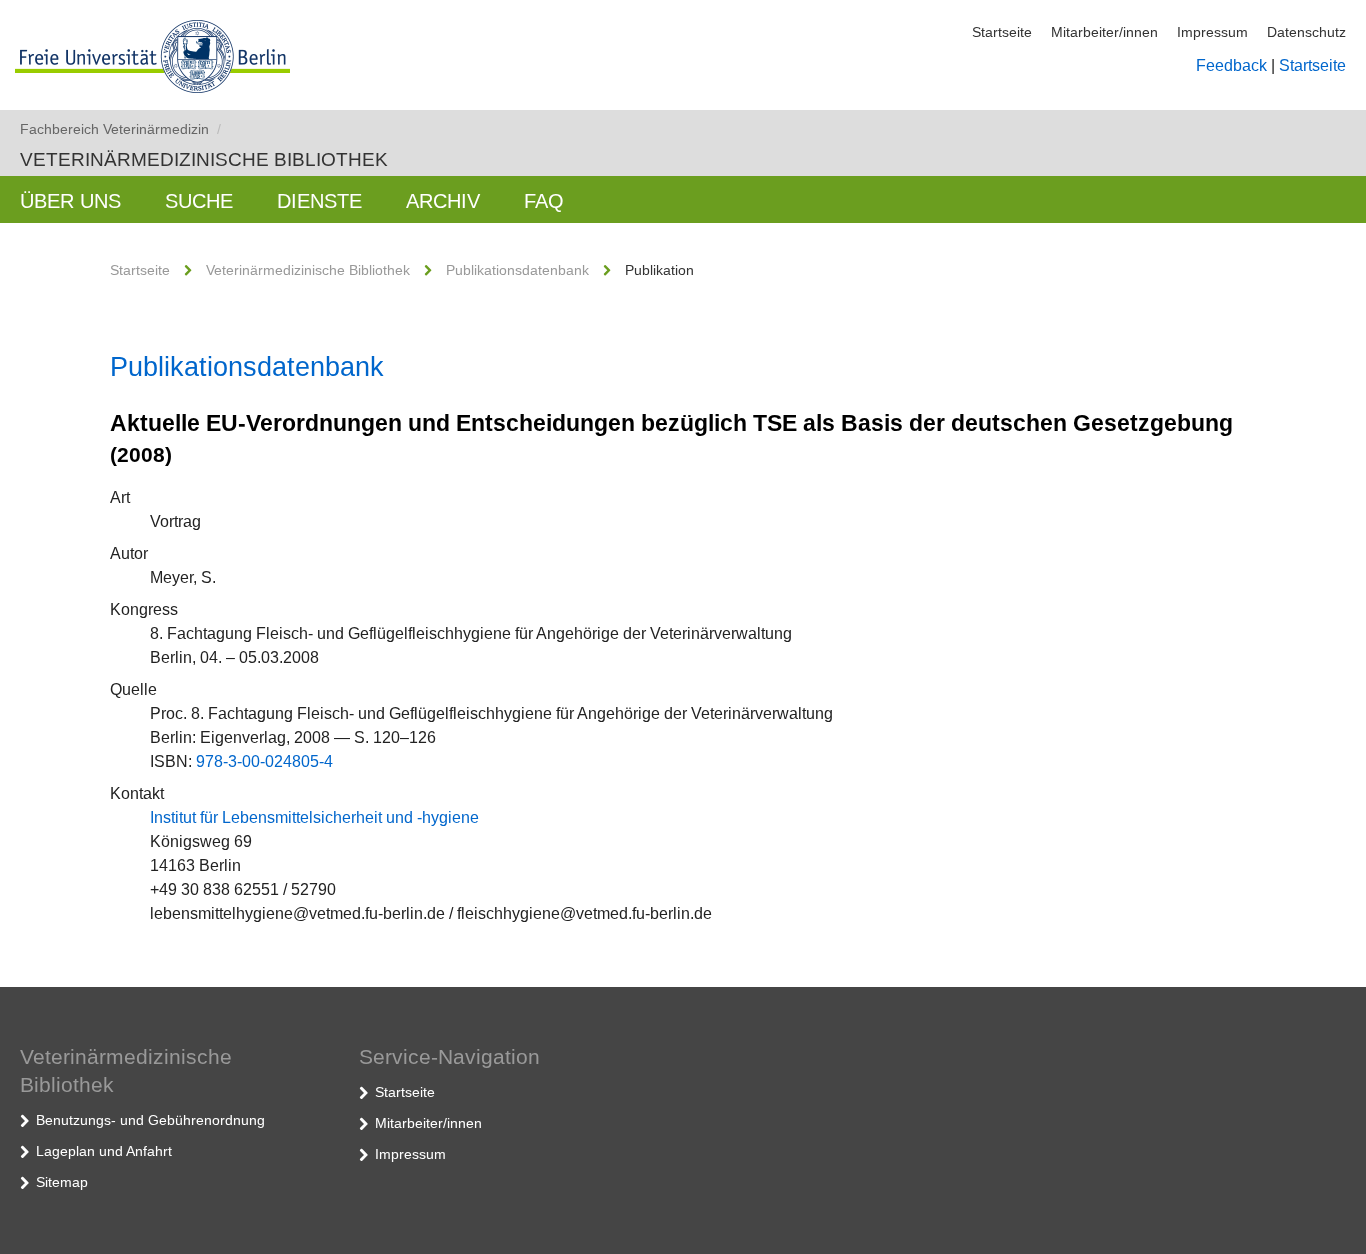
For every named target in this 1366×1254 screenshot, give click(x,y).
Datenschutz (1306, 32)
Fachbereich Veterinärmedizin (120, 129)
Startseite (1002, 32)
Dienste (319, 201)
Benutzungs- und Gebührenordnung (150, 1120)
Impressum (1212, 32)
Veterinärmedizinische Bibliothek (204, 159)
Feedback (1231, 65)
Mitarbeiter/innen (1104, 32)
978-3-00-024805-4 (264, 761)
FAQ (544, 201)
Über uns (70, 201)
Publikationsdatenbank (517, 270)
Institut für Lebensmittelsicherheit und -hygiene (314, 817)
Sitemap (62, 1182)
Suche (199, 201)
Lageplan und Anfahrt (104, 1151)
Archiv (443, 201)
